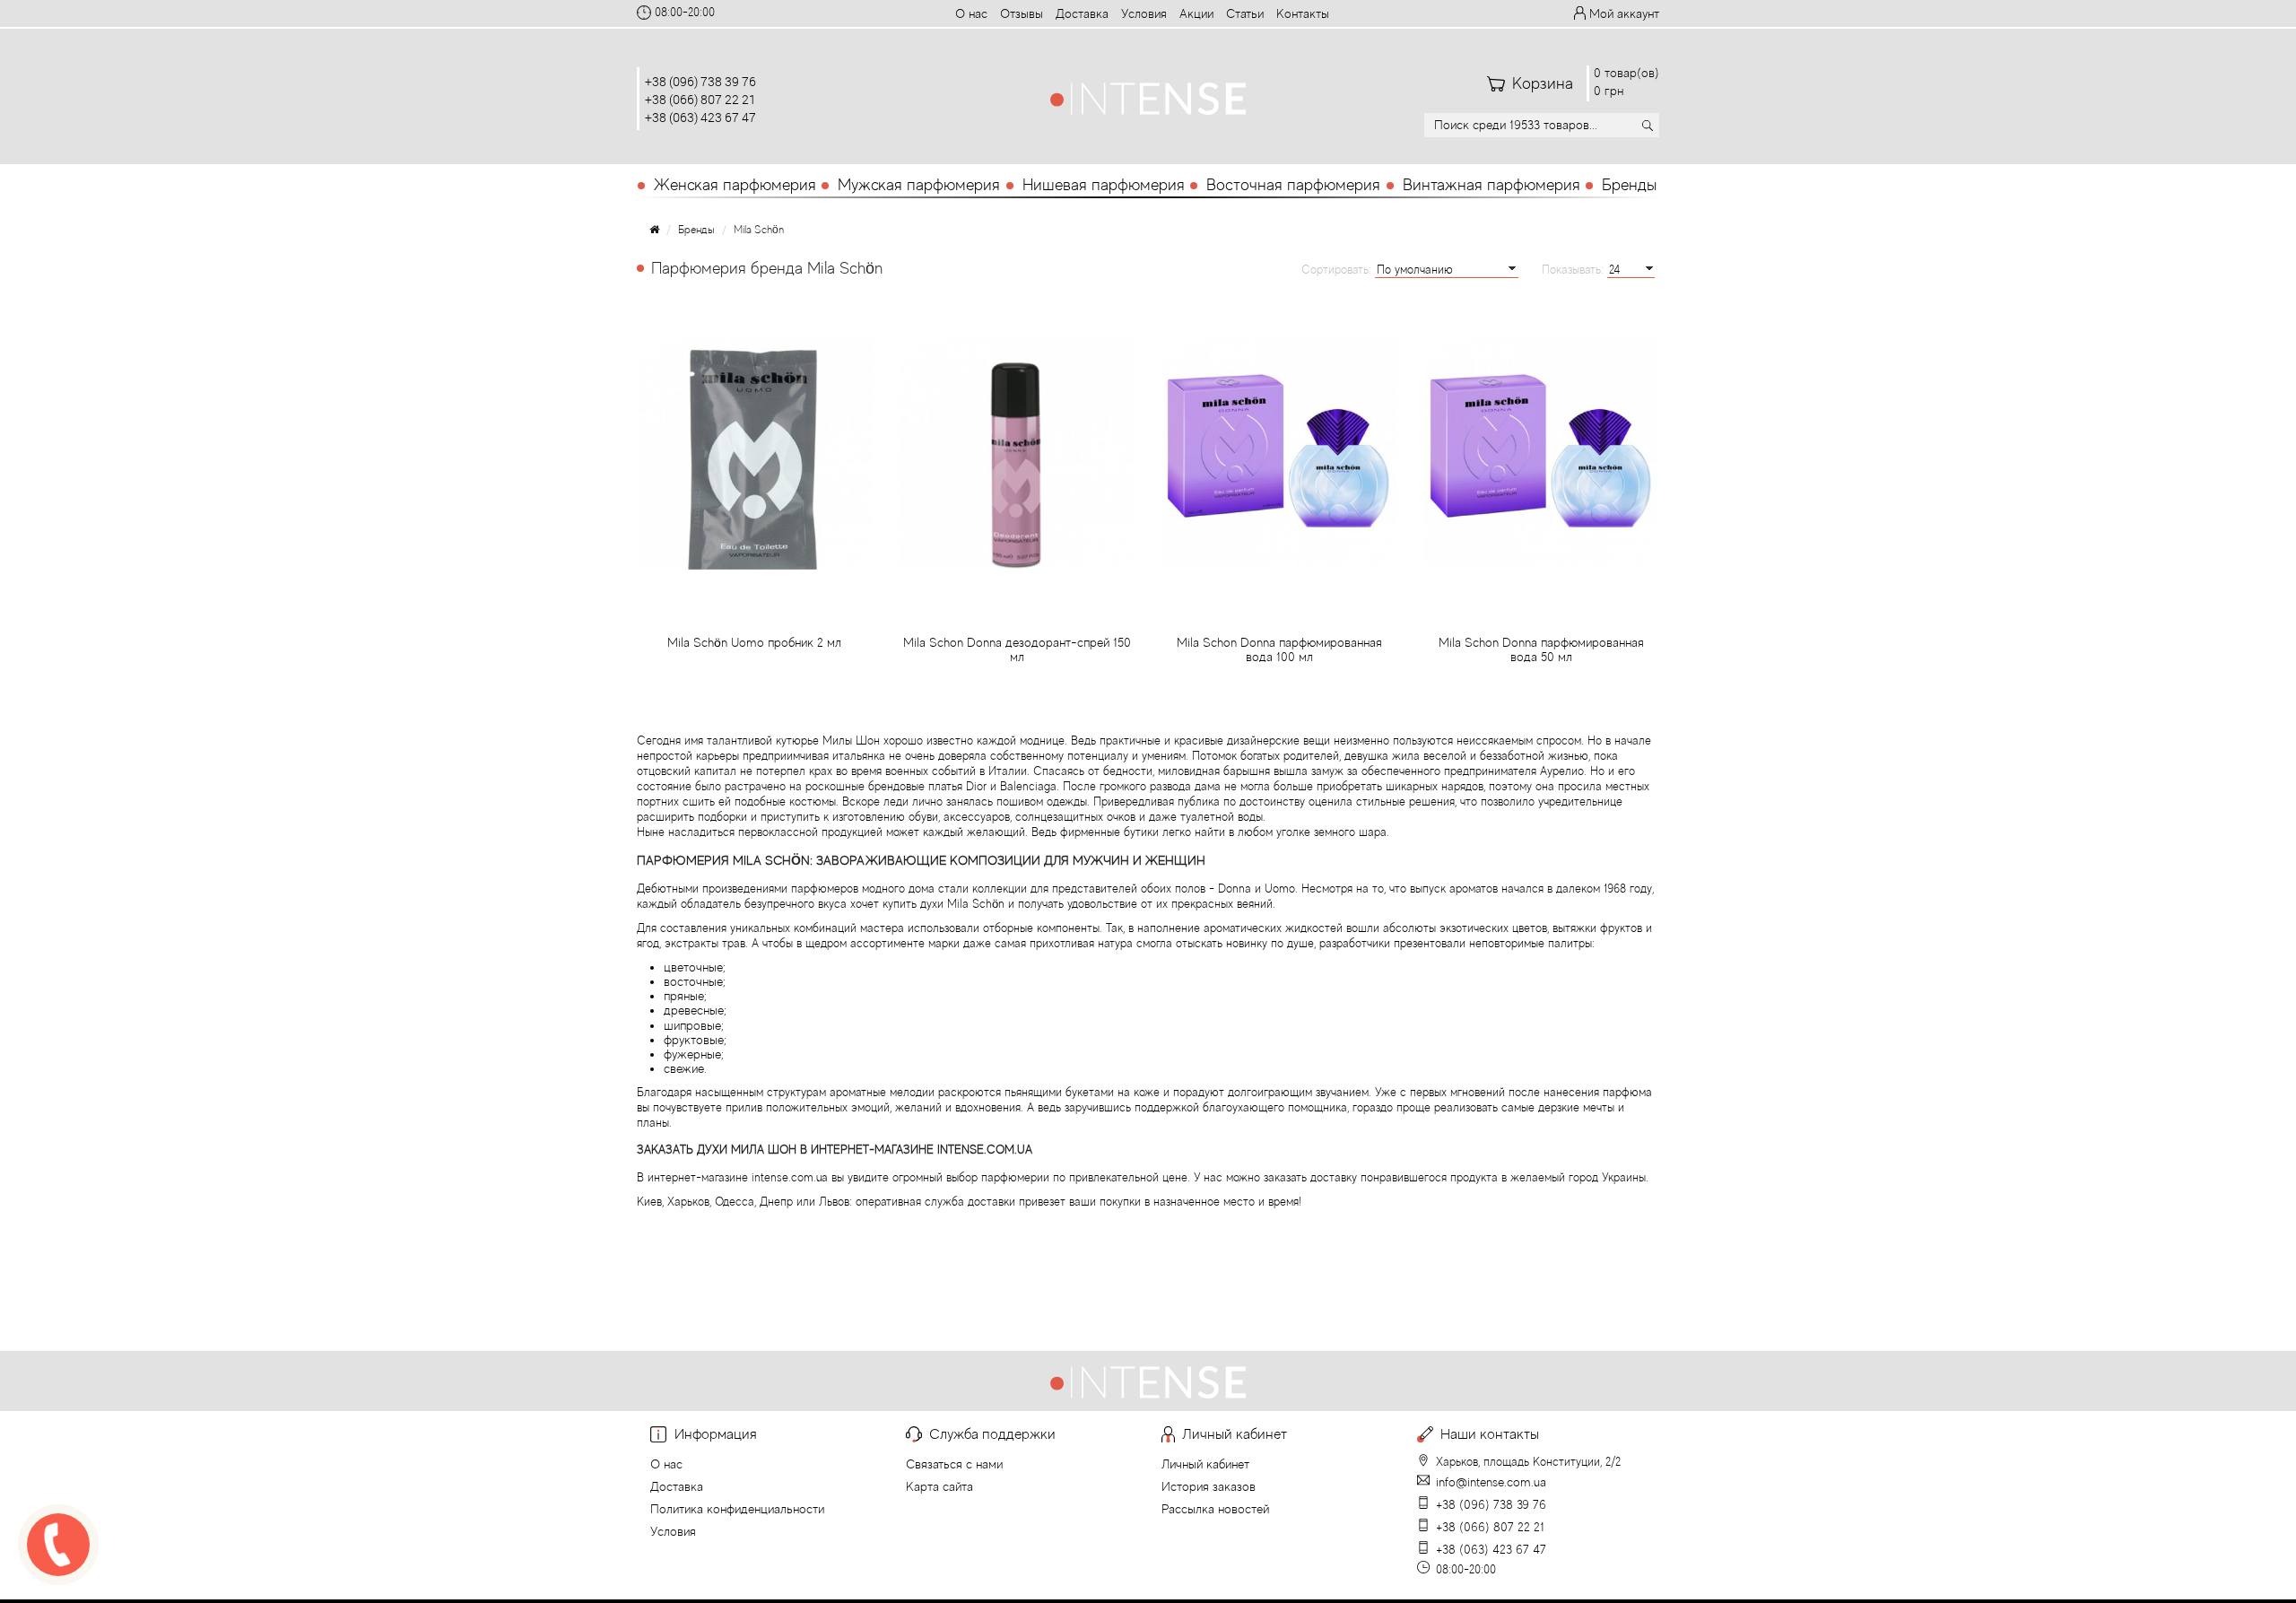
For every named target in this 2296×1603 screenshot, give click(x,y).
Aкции (1196, 13)
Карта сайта (939, 1486)
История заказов (1209, 1486)
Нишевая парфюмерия (1104, 185)
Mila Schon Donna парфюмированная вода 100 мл (1279, 649)
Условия (1144, 13)
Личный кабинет (1205, 1464)
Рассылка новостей (1215, 1509)
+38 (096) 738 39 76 (700, 81)
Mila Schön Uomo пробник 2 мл (754, 642)
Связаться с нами (954, 1464)
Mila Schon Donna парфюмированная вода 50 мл (1541, 649)
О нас (971, 13)
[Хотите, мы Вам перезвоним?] (58, 1545)
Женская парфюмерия (735, 185)
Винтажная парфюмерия (1492, 185)
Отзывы (1022, 13)
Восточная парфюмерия (1293, 185)
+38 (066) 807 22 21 (700, 99)
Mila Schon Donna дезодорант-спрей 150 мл (1017, 649)
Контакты (1303, 13)
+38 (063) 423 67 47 (700, 117)
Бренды (1629, 185)
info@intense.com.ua (1491, 1482)
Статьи (1245, 13)
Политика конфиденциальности (737, 1509)
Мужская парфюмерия (919, 185)
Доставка (1082, 13)
